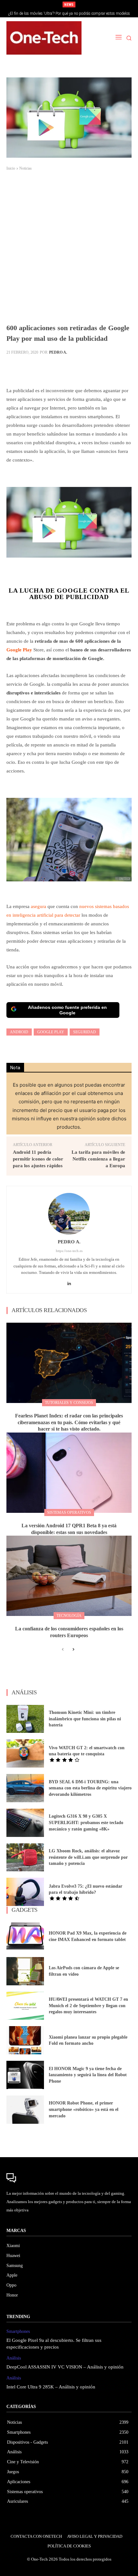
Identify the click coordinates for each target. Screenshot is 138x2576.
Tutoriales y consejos (69, 1403)
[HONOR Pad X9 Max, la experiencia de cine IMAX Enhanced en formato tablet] (25, 1936)
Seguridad (85, 1032)
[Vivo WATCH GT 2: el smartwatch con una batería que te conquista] (25, 1753)
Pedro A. (58, 352)
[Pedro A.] (69, 1214)
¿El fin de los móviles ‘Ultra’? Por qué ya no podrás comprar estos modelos (69, 13)
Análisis (14, 2358)
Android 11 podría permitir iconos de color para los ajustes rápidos (38, 1159)
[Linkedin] (69, 1282)
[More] (114, 368)
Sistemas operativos (69, 1513)
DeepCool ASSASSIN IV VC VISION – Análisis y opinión (65, 2367)
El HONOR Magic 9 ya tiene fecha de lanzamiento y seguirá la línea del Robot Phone (88, 2075)
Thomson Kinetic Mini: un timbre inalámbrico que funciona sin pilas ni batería (85, 1719)
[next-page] (73, 1650)
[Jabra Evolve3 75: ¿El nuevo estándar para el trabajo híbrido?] (25, 1892)
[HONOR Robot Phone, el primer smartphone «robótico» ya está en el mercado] (25, 2110)
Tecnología (69, 1616)
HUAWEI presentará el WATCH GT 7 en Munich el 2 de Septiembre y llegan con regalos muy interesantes (88, 2006)
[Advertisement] (69, 250)
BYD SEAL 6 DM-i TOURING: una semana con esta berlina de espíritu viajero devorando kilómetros (90, 1788)
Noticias (26, 168)
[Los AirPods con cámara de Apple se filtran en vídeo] (25, 1971)
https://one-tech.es (69, 1251)
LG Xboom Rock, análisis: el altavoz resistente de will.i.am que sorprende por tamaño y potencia (88, 1857)
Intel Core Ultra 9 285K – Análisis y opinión (51, 2387)
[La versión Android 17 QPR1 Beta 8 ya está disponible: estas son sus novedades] (69, 1473)
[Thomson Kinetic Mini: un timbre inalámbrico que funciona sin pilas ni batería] (25, 1719)
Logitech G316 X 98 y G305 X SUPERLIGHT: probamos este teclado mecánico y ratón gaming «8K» (86, 1822)
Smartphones (18, 2331)
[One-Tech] (44, 38)
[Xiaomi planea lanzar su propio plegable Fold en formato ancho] (25, 2040)
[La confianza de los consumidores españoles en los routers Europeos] (69, 1576)
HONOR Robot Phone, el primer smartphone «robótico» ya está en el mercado (84, 2109)
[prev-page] (63, 1650)
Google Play (19, 650)
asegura (39, 906)
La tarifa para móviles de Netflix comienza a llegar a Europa (98, 1159)
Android (19, 1032)
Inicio (11, 168)
